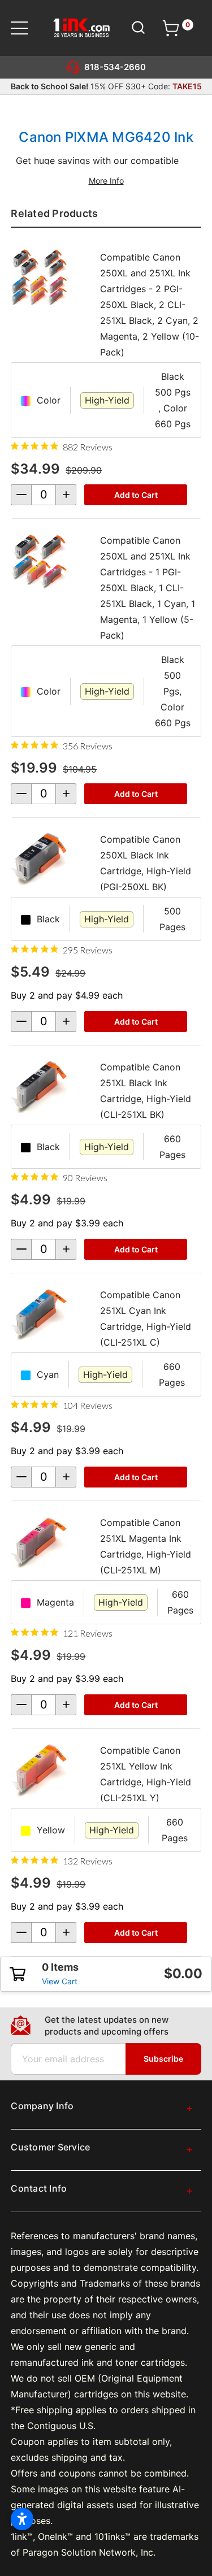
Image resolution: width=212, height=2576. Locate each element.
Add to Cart (136, 495)
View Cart (60, 1981)
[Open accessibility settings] (22, 2519)
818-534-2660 (115, 67)
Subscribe (163, 2059)
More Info (106, 181)
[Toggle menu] (26, 28)
